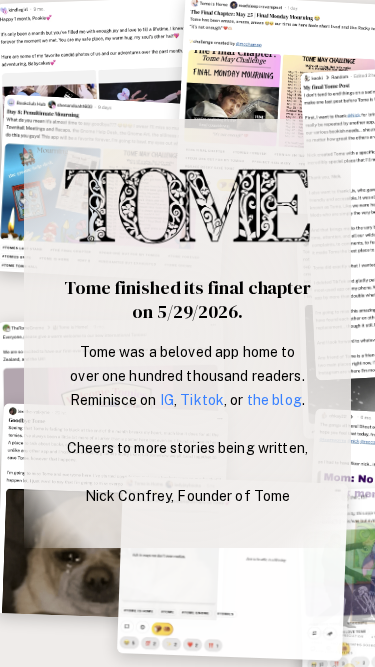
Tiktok (202, 400)
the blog (274, 400)
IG (167, 400)
